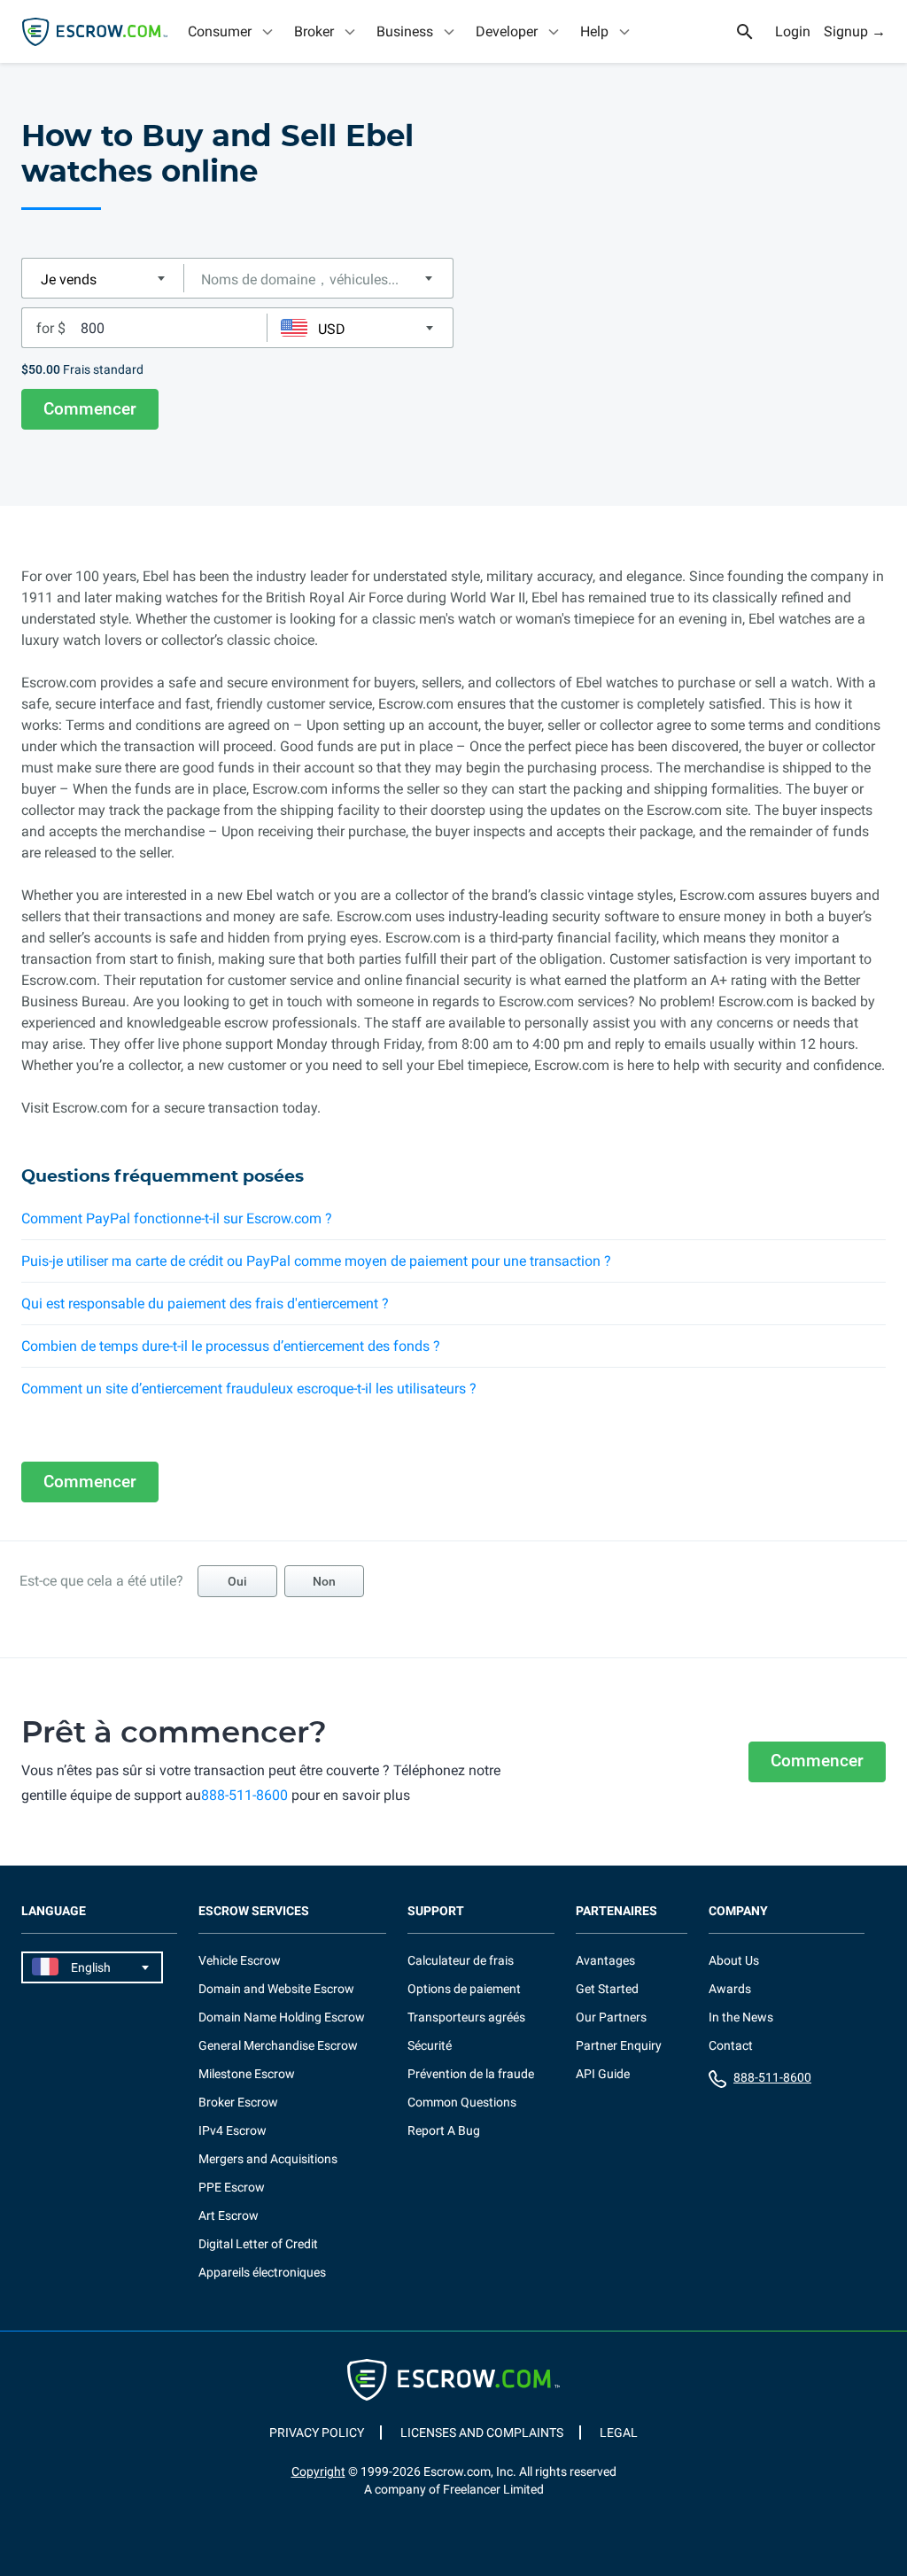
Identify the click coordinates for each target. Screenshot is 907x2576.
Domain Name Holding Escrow (282, 2017)
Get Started (607, 1989)
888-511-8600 (244, 1795)
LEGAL (619, 2432)
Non (324, 1581)
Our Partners (611, 2017)
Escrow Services (254, 1911)
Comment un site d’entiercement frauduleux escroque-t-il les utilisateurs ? (249, 1389)
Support (436, 1911)
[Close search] (755, 32)
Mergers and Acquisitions (268, 2159)
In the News (741, 2017)
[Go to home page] (95, 32)
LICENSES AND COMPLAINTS (482, 2432)
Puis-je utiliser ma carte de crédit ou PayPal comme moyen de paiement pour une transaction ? (316, 1261)
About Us (734, 1960)
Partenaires (616, 1911)
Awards (730, 1989)
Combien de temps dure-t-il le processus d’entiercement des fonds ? (231, 1346)
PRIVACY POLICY (317, 2432)
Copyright (318, 2471)
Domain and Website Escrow (276, 1989)
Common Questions (462, 2102)
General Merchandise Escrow (278, 2045)
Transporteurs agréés (466, 2017)
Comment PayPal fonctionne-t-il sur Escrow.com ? (177, 1218)
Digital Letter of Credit (258, 2244)
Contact (731, 2045)
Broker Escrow (238, 2102)
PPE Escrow (232, 2187)
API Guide (603, 2074)
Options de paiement (464, 1989)
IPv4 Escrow (233, 2130)
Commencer (90, 409)
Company (738, 1911)
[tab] (232, 31)
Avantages (605, 1960)
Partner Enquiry (619, 2045)
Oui (237, 1581)
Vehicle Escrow (240, 1960)
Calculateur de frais (461, 1960)
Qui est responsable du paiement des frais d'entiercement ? (205, 1304)
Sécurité (430, 2045)
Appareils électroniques (262, 2272)
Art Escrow (229, 2215)
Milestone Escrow (247, 2074)
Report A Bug (444, 2130)
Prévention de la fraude (471, 2074)
